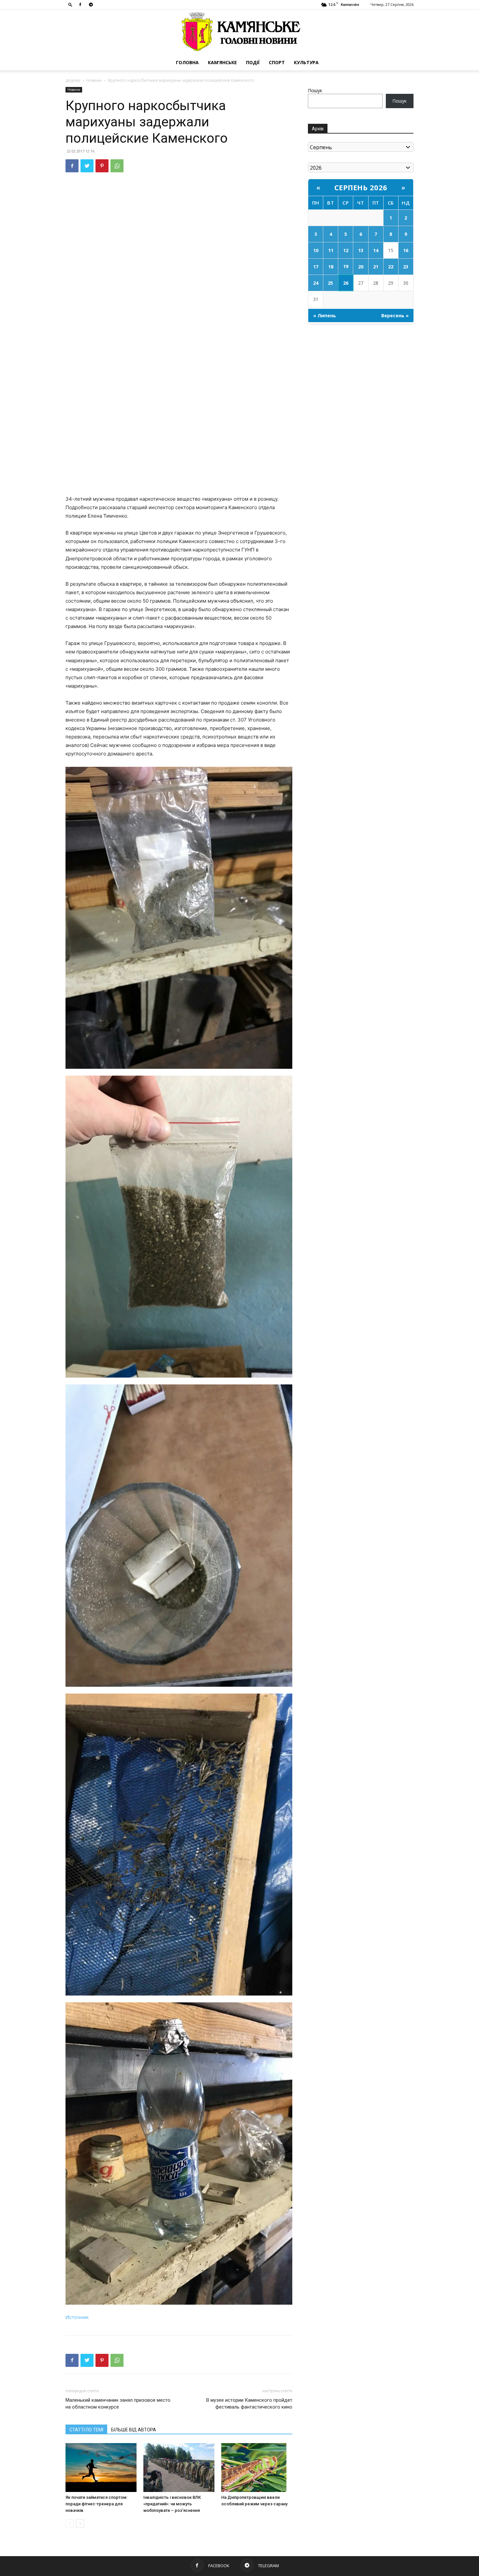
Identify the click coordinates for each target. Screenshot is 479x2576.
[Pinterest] (102, 166)
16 (406, 250)
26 (346, 283)
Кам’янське (222, 62)
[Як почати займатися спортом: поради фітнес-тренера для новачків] (101, 2468)
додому (73, 80)
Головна (187, 62)
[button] (70, 4)
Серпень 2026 (361, 187)
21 (376, 267)
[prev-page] (70, 2523)
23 (406, 267)
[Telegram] (91, 5)
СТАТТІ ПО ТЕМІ (86, 2430)
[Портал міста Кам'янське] (239, 32)
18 (331, 267)
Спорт (277, 62)
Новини (94, 80)
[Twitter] (87, 166)
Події (253, 62)
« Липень (325, 315)
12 (346, 250)
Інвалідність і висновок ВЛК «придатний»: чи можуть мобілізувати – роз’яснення (172, 2504)
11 (331, 250)
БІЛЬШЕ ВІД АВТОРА (134, 2430)
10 (316, 250)
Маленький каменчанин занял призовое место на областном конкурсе (118, 2404)
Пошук (315, 90)
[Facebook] (80, 5)
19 (346, 266)
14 (376, 250)
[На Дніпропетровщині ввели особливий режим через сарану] (257, 2468)
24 (316, 283)
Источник (77, 2317)
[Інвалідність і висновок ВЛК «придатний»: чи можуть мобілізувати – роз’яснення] (179, 2468)
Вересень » (395, 315)
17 (316, 267)
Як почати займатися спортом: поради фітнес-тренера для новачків (96, 2504)
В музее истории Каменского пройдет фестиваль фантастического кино (249, 2404)
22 (391, 267)
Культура (306, 62)
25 (330, 283)
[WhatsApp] (117, 166)
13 (361, 250)
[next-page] (80, 2523)
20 (361, 267)
